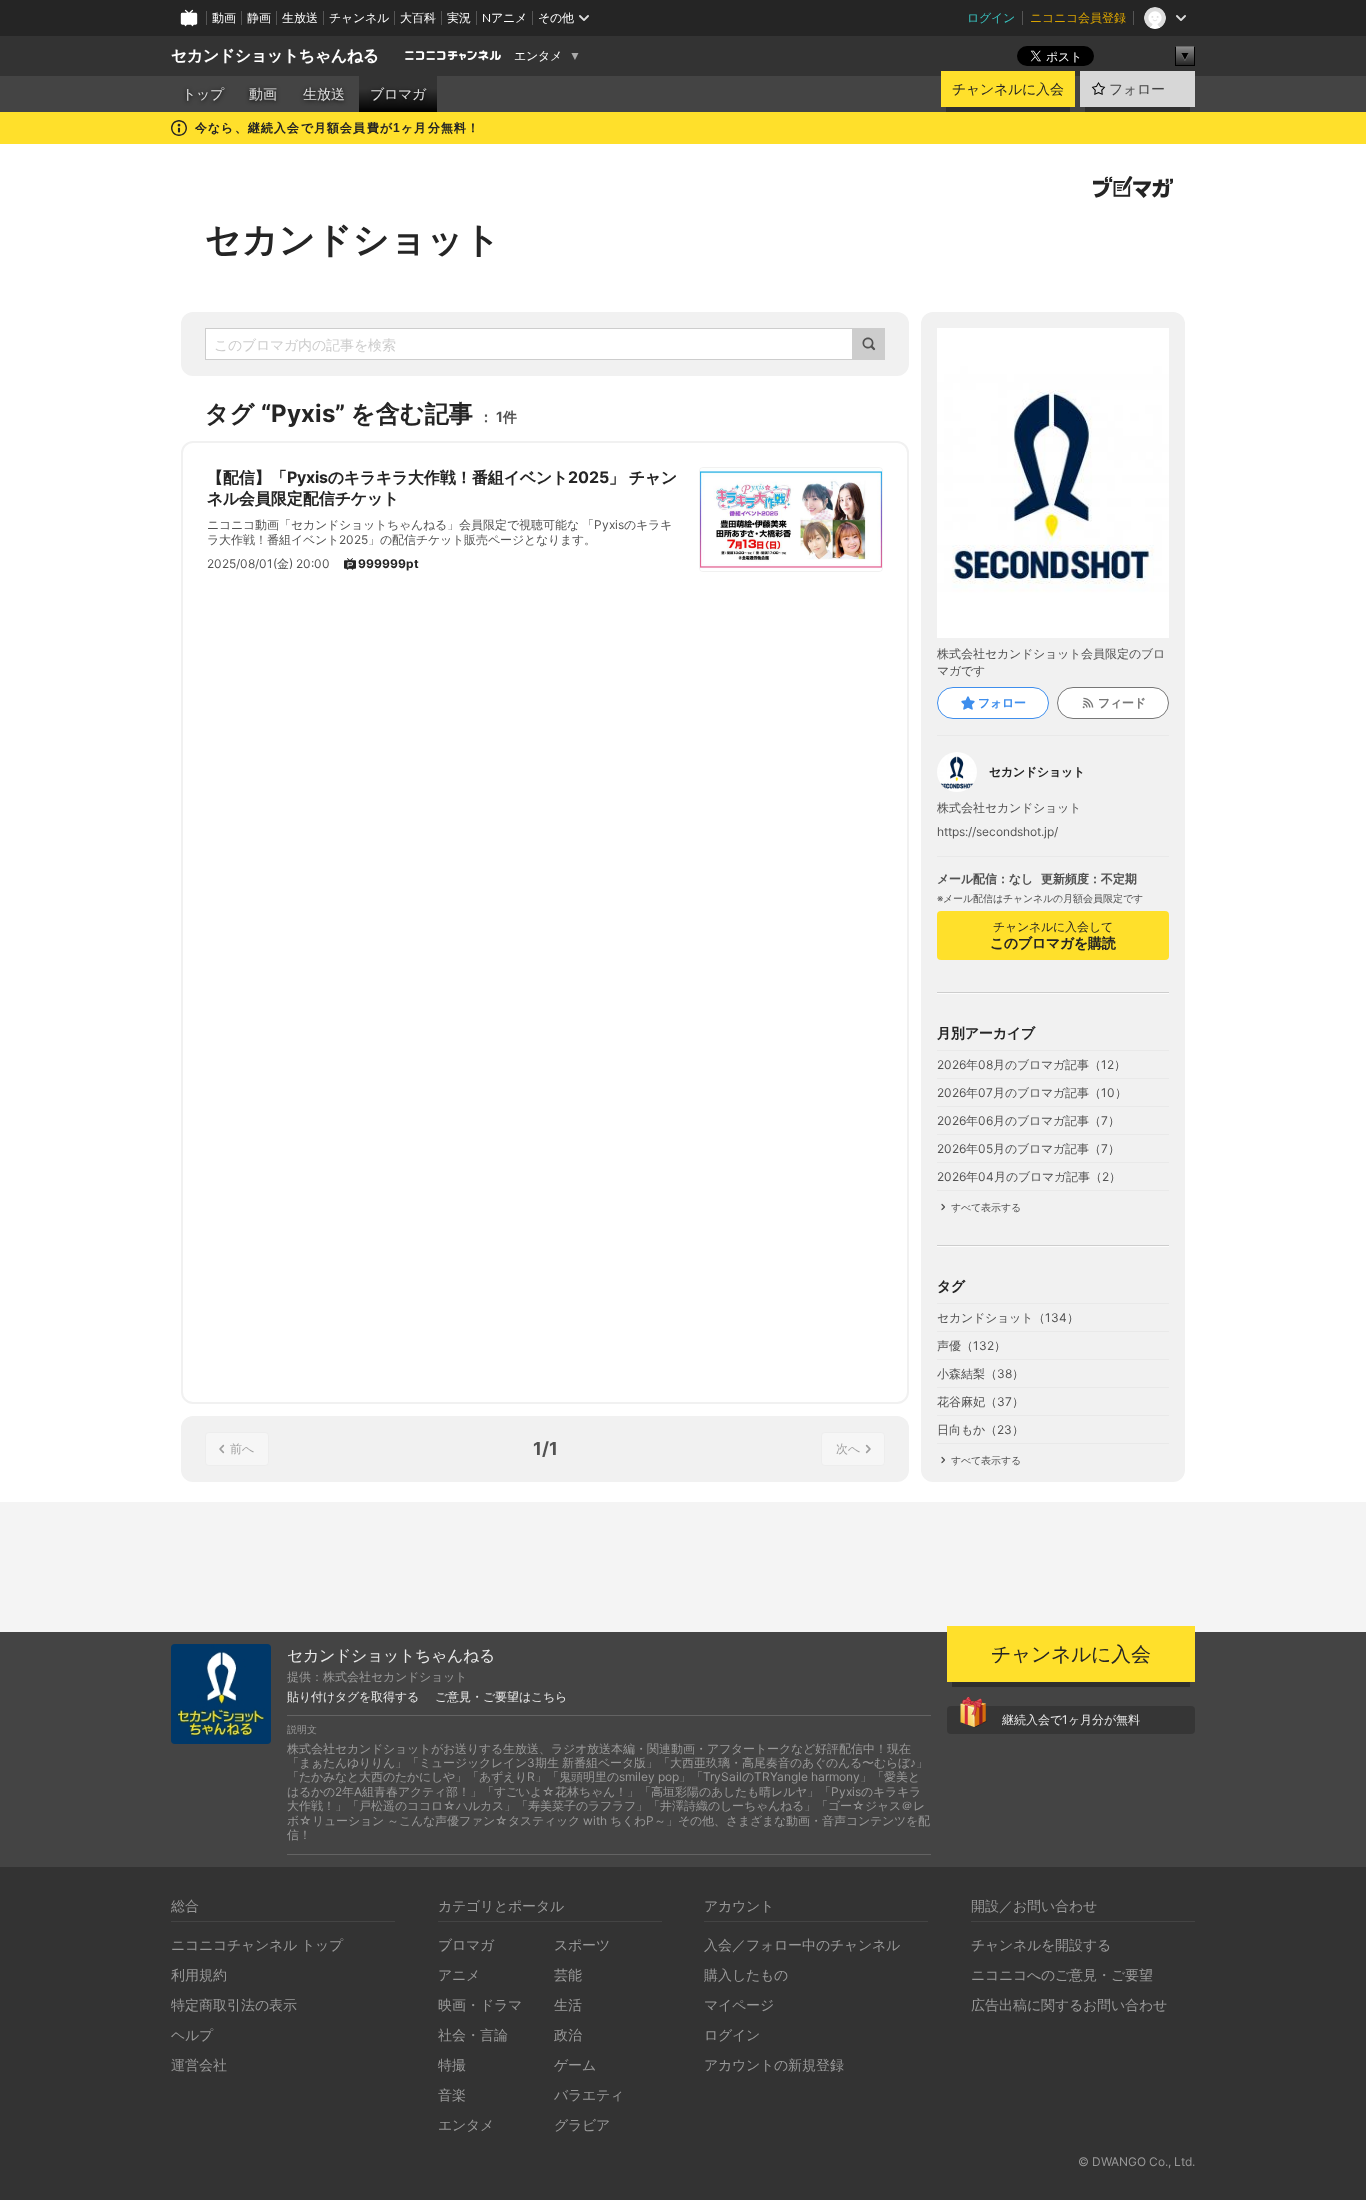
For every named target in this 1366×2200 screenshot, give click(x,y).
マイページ (739, 2004)
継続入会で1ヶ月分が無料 (1071, 1719)
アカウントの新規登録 (774, 2064)
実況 (459, 17)
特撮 (452, 2064)
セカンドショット (353, 239)
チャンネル (359, 17)
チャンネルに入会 (1008, 89)
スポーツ (582, 1944)
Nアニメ (504, 17)
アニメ (459, 1974)
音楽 (452, 2094)
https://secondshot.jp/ (997, 832)
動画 (224, 17)
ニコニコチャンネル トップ (257, 1944)
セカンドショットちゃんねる (275, 55)
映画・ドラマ (480, 2004)
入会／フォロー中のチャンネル (802, 1944)
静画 (259, 17)
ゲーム (575, 2064)
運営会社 (199, 2064)
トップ (203, 94)
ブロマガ (398, 94)
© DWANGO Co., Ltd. (1136, 2161)
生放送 (300, 17)
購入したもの (746, 1974)
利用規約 (199, 1974)
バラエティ (589, 2094)
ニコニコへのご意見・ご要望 (1062, 1974)
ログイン (991, 17)
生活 (568, 2004)
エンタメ (538, 56)
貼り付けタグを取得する (353, 1697)
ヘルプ (192, 2034)
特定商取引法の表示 (234, 2004)
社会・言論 (473, 2034)
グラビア (582, 2124)
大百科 (418, 17)
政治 (568, 2034)
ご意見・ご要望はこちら (501, 1697)
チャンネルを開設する (1041, 1944)
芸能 (568, 1974)
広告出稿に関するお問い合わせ (1069, 2004)
